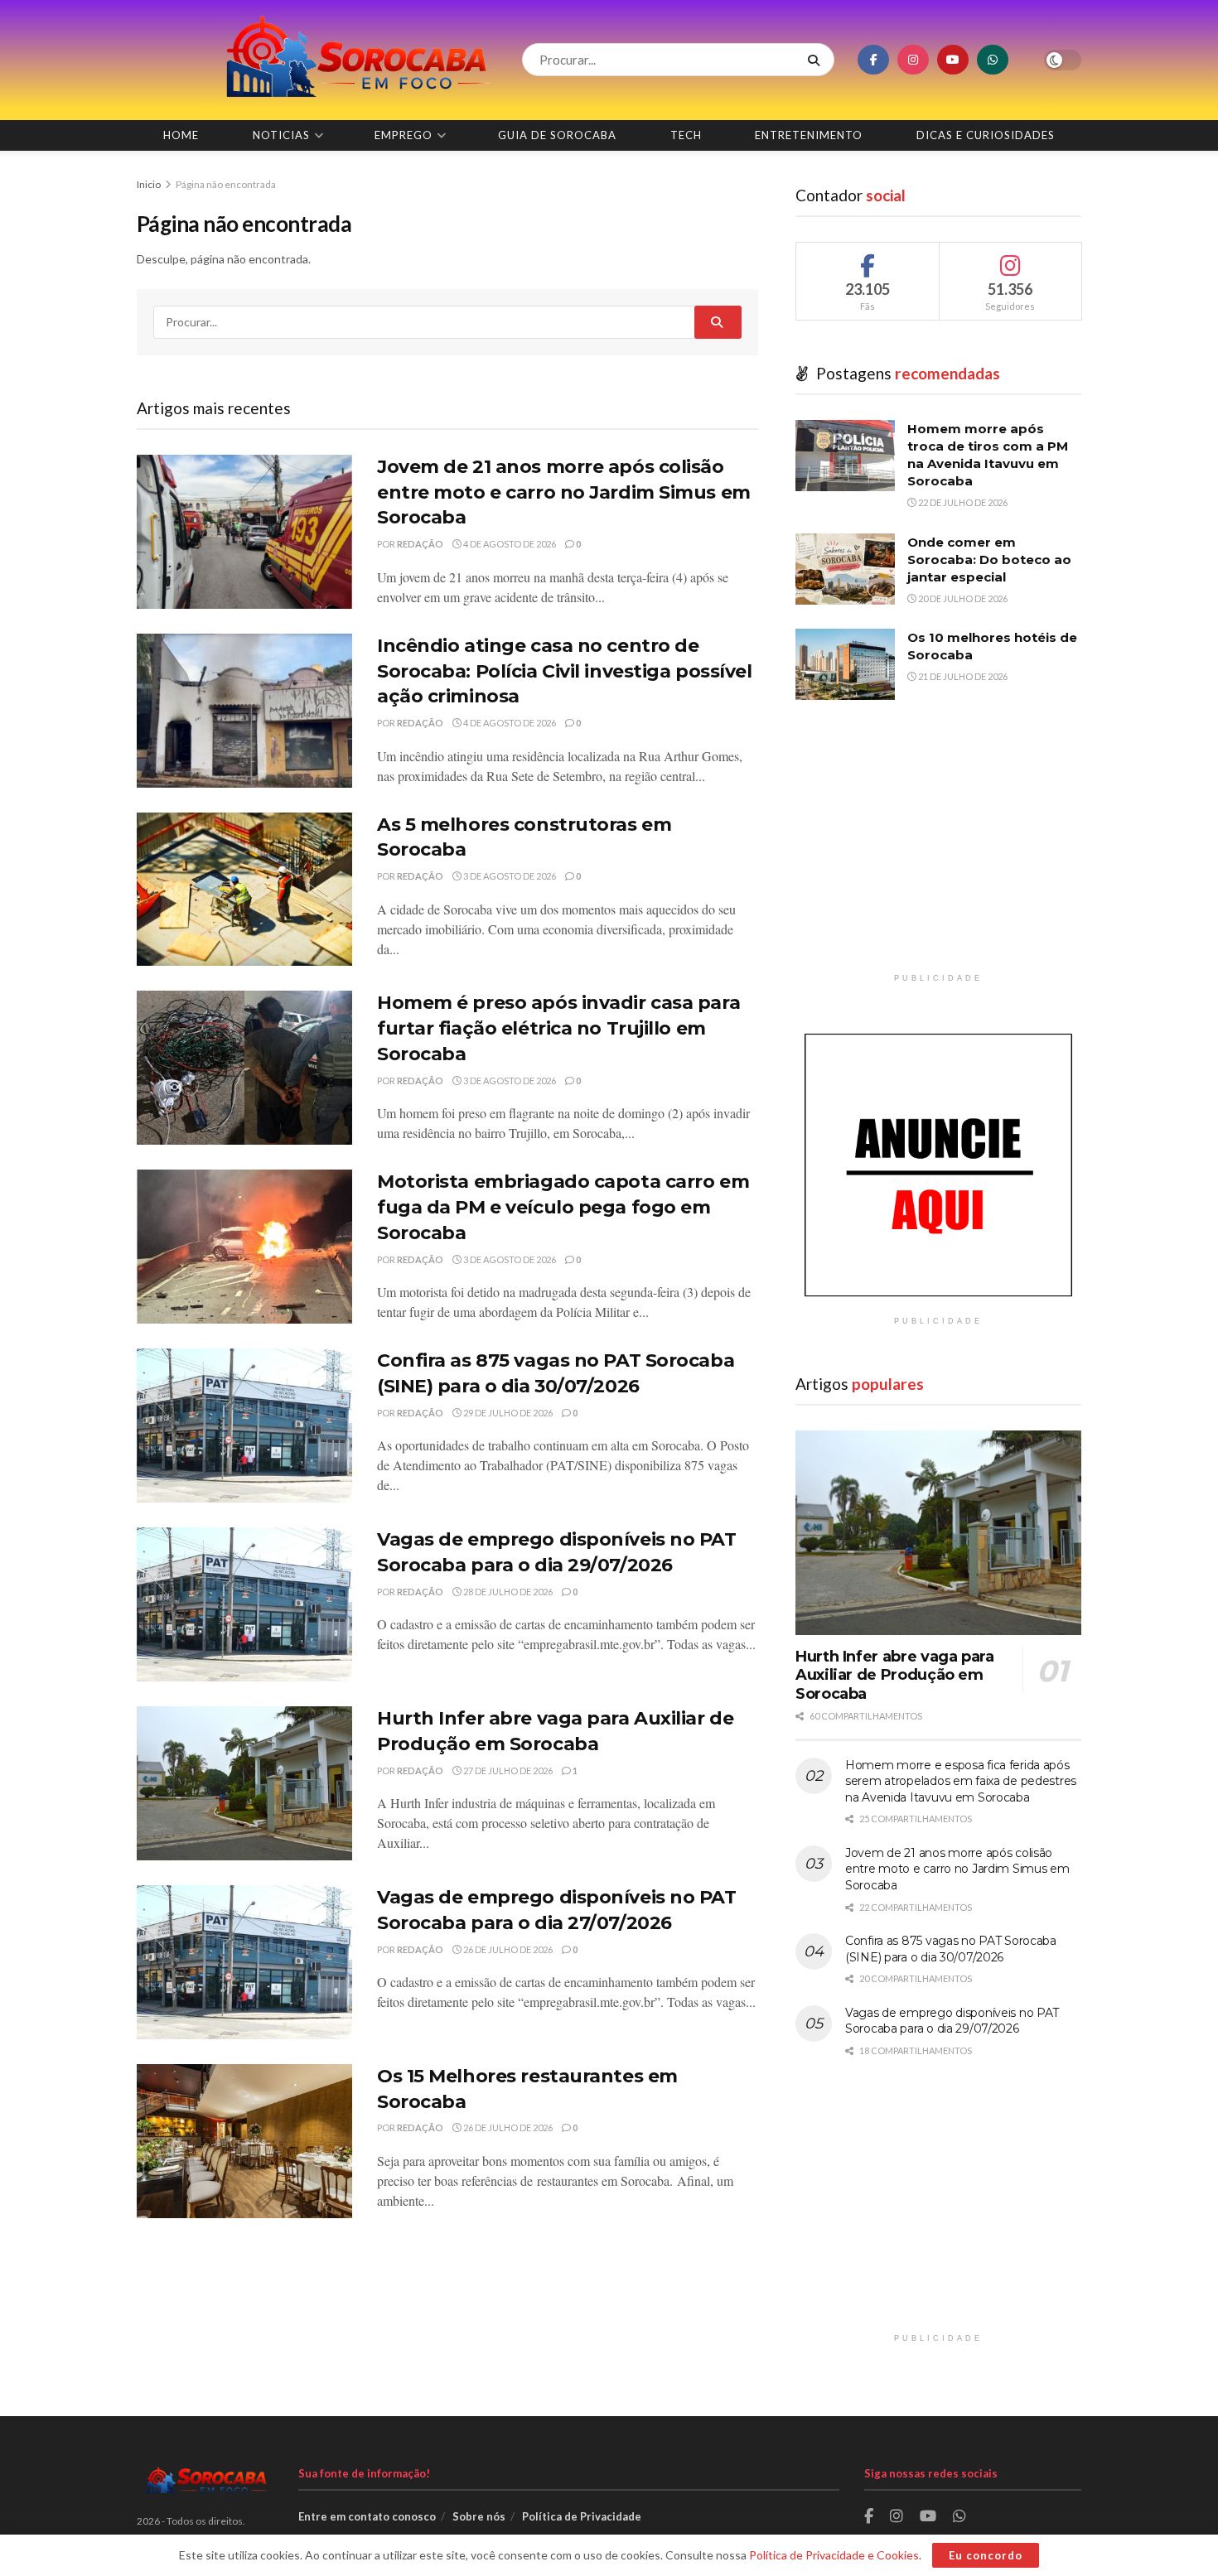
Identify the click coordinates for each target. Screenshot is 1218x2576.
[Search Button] (817, 60)
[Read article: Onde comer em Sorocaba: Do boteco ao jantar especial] (845, 569)
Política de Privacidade (582, 2516)
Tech (686, 135)
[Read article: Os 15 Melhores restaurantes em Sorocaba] (244, 2141)
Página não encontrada (226, 184)
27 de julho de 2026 (507, 1770)
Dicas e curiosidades (986, 135)
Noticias (281, 135)
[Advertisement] (938, 849)
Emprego (404, 135)
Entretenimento (809, 135)
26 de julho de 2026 (507, 1949)
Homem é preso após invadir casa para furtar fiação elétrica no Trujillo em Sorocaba (558, 1028)
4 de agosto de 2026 (509, 544)
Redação (420, 544)
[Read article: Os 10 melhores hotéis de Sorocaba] (845, 664)
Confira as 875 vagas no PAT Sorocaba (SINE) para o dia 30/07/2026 (951, 1949)
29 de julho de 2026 (507, 1413)
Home (181, 135)
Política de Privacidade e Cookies (834, 2555)
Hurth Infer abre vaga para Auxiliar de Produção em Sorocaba (895, 1675)
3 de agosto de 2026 (509, 876)
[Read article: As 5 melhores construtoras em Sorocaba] (244, 890)
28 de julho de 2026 (507, 1592)
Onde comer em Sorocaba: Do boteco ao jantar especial (989, 560)
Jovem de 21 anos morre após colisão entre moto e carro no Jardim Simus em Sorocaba (564, 492)
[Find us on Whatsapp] (993, 60)
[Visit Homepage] (315, 60)
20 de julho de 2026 (962, 598)
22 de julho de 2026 (962, 502)
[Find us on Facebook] (873, 60)
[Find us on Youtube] (953, 60)
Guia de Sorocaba (557, 135)
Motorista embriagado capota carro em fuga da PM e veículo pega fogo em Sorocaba (563, 1207)
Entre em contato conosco (367, 2516)
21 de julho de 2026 (962, 676)
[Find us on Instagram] (913, 60)
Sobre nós (479, 2516)
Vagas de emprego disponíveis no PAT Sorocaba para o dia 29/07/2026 (952, 2021)
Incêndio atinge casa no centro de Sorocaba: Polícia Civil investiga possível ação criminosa (565, 671)
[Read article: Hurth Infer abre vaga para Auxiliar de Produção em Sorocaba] (244, 1783)
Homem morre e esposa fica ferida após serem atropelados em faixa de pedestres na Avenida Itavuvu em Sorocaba (961, 1781)
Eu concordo (986, 2555)
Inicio (150, 184)
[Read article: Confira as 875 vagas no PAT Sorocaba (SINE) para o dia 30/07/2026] (244, 1425)
